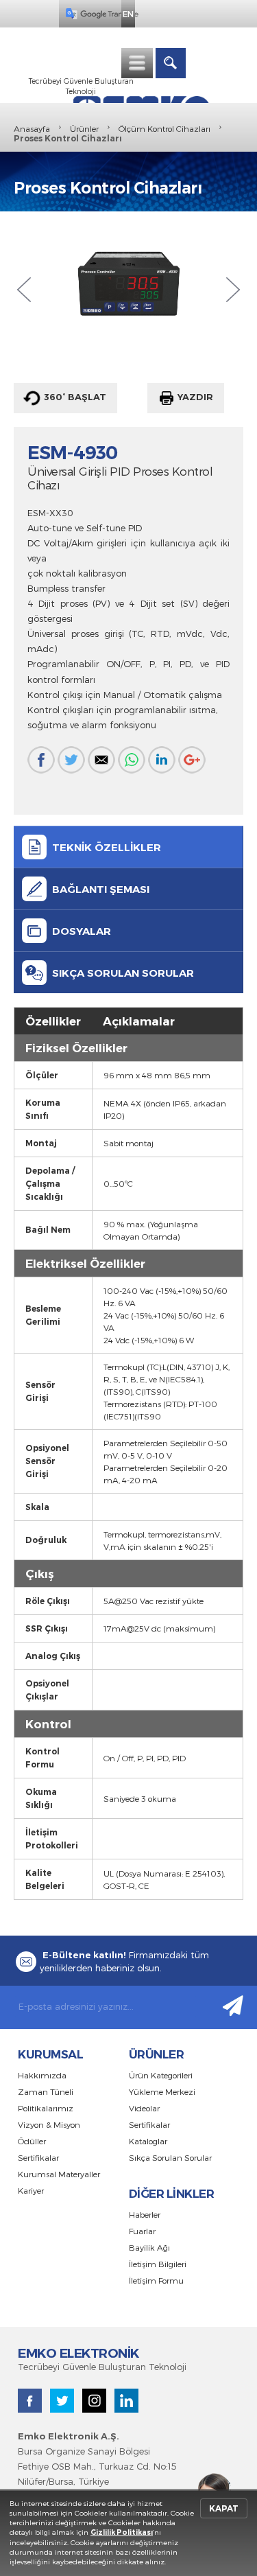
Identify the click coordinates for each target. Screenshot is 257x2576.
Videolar (144, 2108)
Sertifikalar (38, 2157)
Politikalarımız (46, 2108)
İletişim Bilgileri (158, 2264)
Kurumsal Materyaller (59, 2174)
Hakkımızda (42, 2075)
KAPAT (224, 2508)
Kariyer (31, 2190)
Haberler (145, 2214)
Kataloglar (148, 2141)
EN (128, 14)
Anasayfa (32, 128)
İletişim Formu (156, 2280)
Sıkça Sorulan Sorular (170, 2157)
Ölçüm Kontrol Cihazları (164, 128)
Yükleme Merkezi (162, 2091)
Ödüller (32, 2141)
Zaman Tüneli (46, 2091)
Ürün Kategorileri (161, 2075)
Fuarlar (142, 2231)
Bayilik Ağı (149, 2247)
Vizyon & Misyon (49, 2124)
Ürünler (84, 128)
